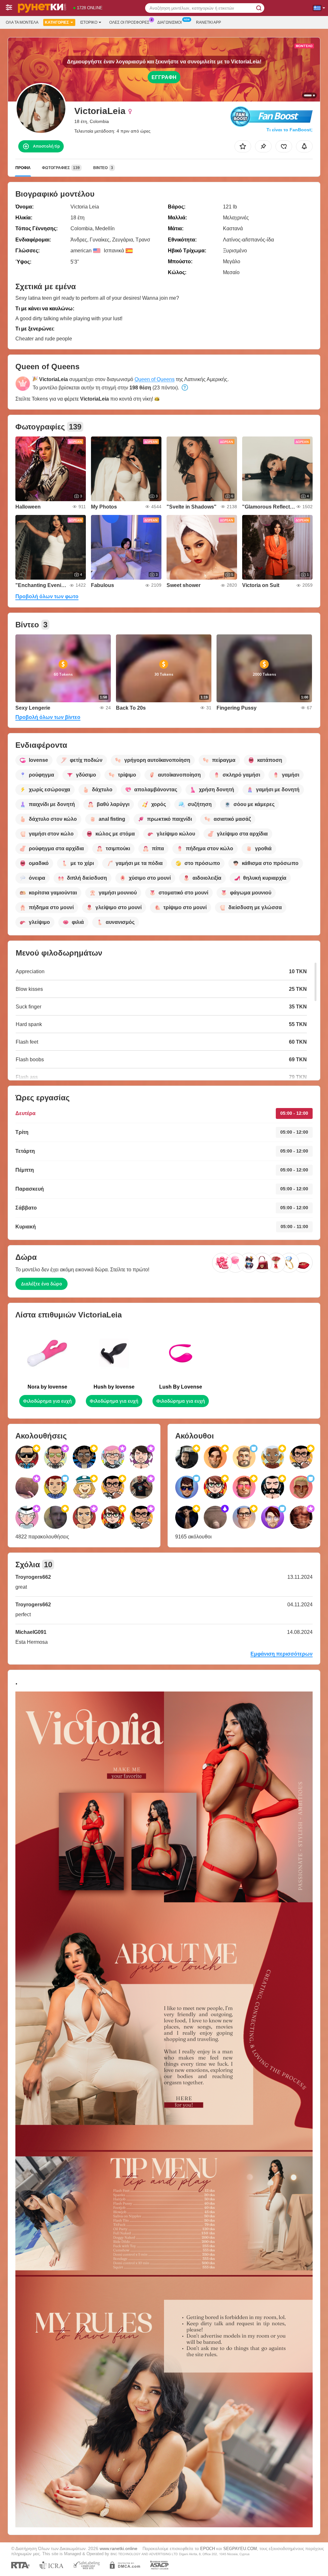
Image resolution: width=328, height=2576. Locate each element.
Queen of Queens (155, 379)
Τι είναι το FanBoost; (290, 130)
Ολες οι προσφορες (129, 22)
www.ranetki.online (119, 2548)
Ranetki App (209, 22)
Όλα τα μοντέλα (22, 22)
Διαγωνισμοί (169, 22)
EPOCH (208, 2549)
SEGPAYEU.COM (240, 2549)
